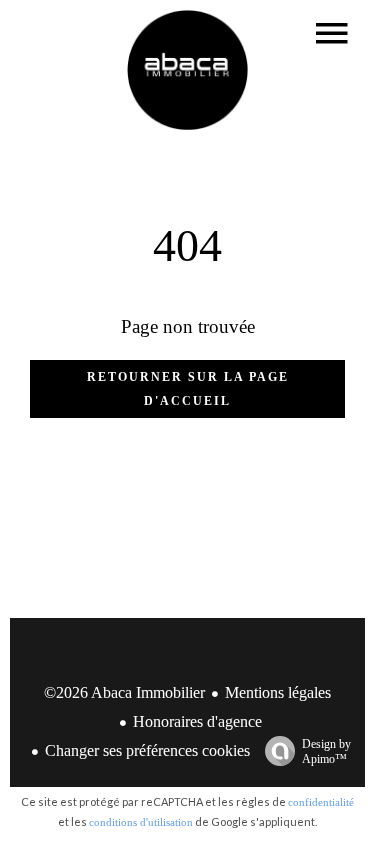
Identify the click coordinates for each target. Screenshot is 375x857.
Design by (326, 751)
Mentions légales (278, 692)
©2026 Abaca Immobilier (124, 692)
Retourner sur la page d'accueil (188, 389)
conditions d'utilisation (141, 822)
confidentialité (321, 802)
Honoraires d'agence (197, 721)
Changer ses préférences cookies (147, 750)
